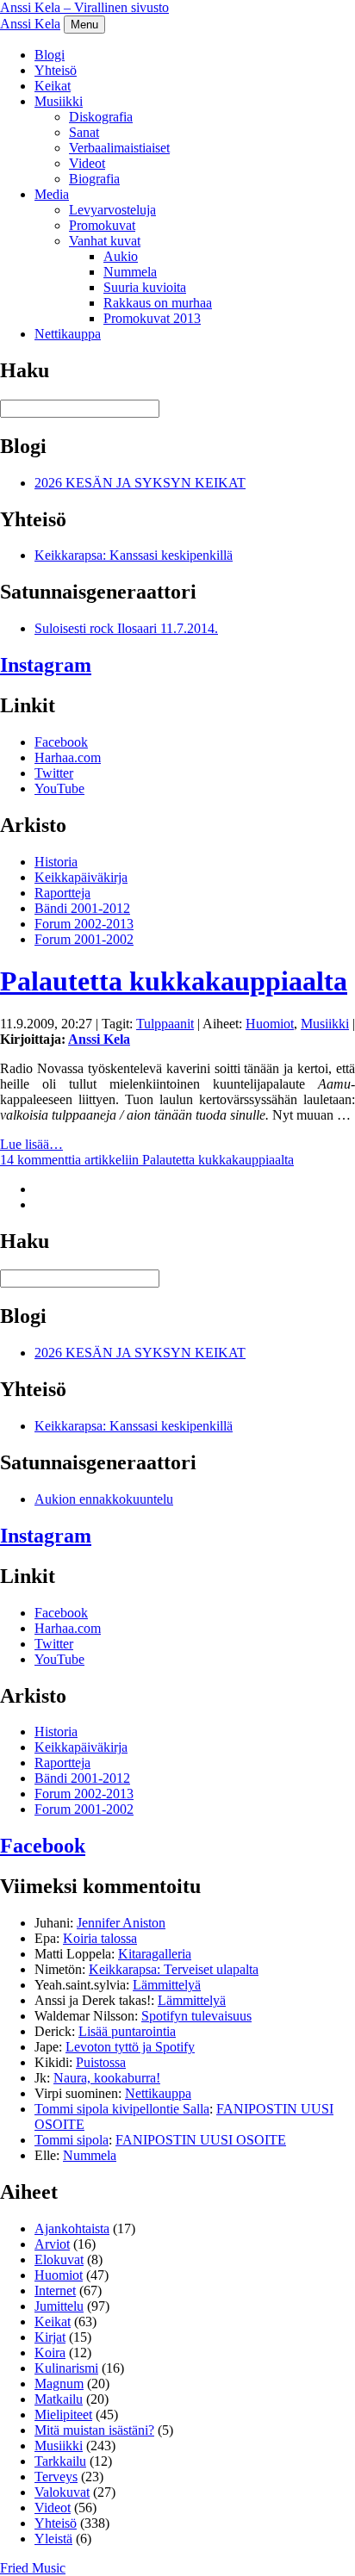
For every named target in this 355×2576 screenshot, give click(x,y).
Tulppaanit (165, 1024)
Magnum (59, 2384)
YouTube (59, 788)
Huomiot (270, 1024)
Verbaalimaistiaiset (119, 148)
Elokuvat (59, 2259)
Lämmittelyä (167, 1985)
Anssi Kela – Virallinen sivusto (84, 7)
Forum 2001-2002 (84, 939)
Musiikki (59, 101)
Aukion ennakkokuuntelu (104, 1499)
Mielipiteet (63, 2415)
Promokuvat (102, 225)
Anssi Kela (30, 24)
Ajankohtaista (72, 2228)
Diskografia (101, 117)
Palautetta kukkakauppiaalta (174, 981)
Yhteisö (56, 70)
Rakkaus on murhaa (158, 303)
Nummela (130, 272)
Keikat (53, 86)
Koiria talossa (100, 1938)
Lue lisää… (31, 1144)
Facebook (61, 742)
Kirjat (50, 2337)
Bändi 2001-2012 (82, 908)
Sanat (84, 132)
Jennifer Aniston (121, 1923)
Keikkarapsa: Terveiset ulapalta (174, 1969)
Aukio (121, 256)
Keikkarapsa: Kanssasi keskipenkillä (134, 555)
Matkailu (59, 2399)
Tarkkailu (60, 2461)
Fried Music (33, 2568)
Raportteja (62, 893)
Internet (55, 2290)
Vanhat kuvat (105, 241)
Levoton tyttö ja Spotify (130, 2047)
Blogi (50, 55)
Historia (56, 862)
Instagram (46, 665)
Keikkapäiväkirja (81, 877)
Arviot (52, 2244)
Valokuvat (62, 2492)
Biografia (94, 179)
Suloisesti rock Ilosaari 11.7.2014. (126, 628)
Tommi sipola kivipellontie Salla (122, 2109)
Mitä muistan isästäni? (94, 2430)
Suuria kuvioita (145, 287)
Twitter (54, 773)
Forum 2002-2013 (84, 924)
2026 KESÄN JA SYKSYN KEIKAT (140, 483)
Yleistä (53, 2539)
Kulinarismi (66, 2368)
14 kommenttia (147, 1160)
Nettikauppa (68, 334)
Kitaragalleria (155, 1954)
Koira (50, 2353)
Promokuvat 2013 (152, 318)
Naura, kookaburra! (107, 2078)
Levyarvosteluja (112, 210)
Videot (87, 163)
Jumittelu (59, 2306)
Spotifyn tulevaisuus (196, 2016)
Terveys (56, 2477)
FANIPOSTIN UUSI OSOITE (201, 2140)
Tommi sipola (72, 2140)
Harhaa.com (68, 757)
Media (52, 194)
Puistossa (101, 2062)
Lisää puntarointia (127, 2031)
